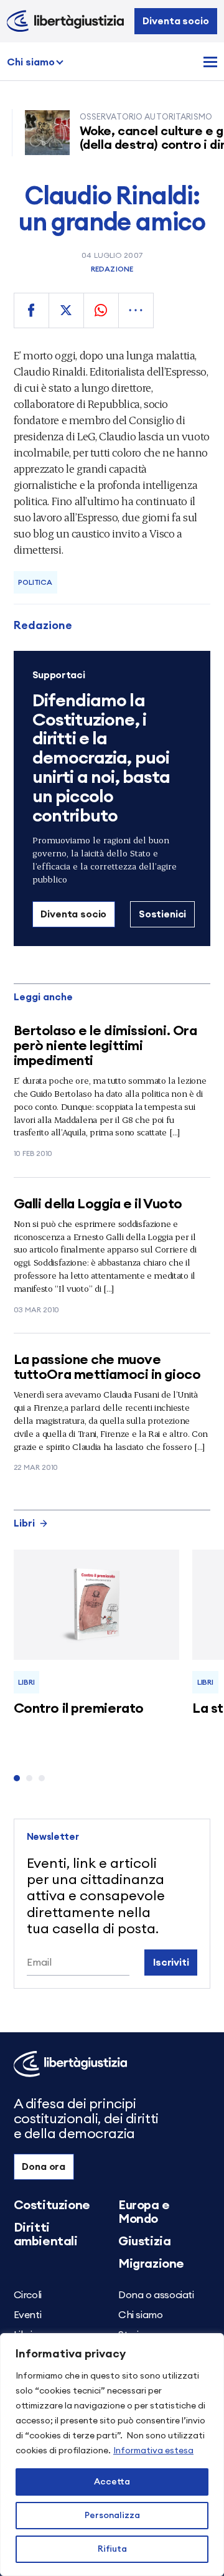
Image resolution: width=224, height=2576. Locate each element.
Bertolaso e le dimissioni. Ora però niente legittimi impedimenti (105, 1046)
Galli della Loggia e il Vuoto (98, 1204)
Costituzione (52, 2205)
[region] (112, 2455)
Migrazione (151, 2264)
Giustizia (144, 2242)
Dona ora (44, 2167)
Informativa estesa (153, 2451)
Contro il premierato (79, 1708)
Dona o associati (156, 2295)
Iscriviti (171, 1963)
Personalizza (112, 2516)
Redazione (112, 269)
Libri (24, 1523)
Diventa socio (175, 21)
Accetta (112, 2482)
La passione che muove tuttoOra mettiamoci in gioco (107, 1367)
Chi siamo (31, 62)
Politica (35, 582)
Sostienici (162, 914)
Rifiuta (112, 2549)
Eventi (28, 2315)
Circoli (28, 2295)
